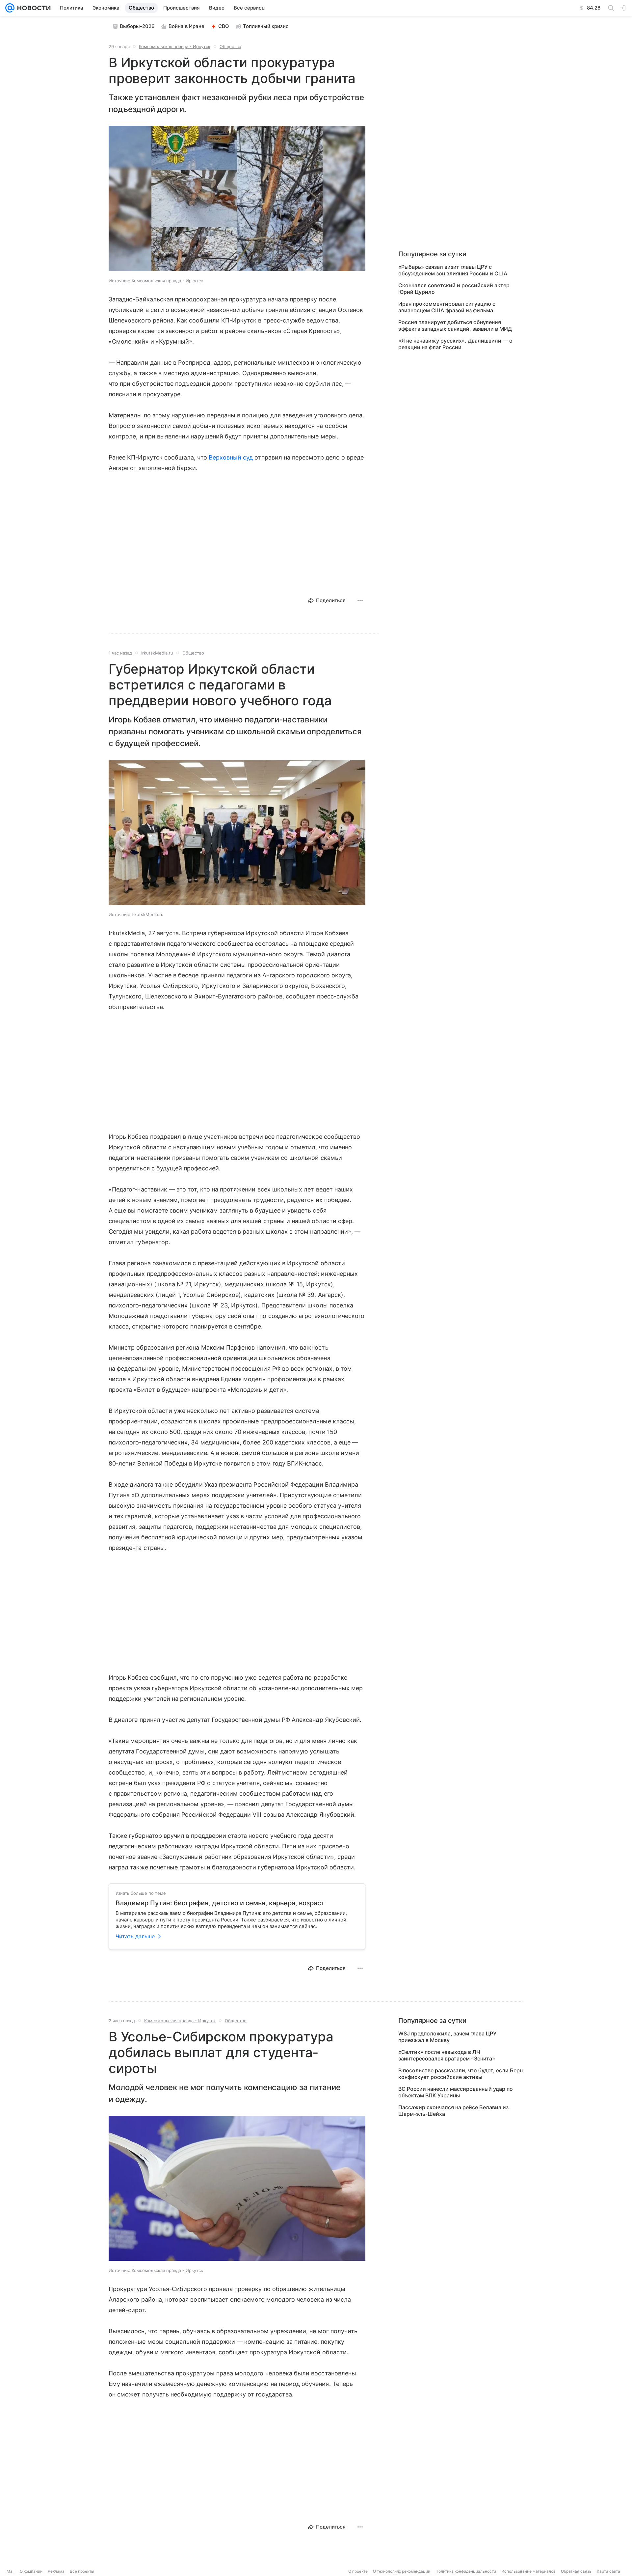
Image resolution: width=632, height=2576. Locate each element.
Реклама (56, 2571)
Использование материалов (528, 2571)
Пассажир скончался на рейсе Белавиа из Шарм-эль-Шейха (453, 2111)
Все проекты (82, 2571)
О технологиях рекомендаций (402, 2571)
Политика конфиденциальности (466, 2571)
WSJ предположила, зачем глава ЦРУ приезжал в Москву (447, 2037)
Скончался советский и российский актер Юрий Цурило (454, 289)
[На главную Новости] (33, 8)
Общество (230, 46)
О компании (31, 2571)
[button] (237, 199)
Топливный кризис (266, 26)
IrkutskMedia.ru (157, 653)
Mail (11, 2571)
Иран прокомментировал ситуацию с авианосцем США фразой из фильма (447, 307)
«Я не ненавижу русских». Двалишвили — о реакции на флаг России (455, 344)
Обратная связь (576, 2571)
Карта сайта (608, 2571)
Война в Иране (186, 26)
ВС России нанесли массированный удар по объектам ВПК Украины (456, 2092)
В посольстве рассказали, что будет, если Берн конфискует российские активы (461, 2074)
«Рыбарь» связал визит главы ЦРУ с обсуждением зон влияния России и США (453, 270)
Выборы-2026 (137, 26)
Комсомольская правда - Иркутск (175, 46)
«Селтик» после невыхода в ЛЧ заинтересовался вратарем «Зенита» (447, 2055)
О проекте (358, 2571)
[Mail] (10, 8)
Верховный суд (231, 457)
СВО (224, 26)
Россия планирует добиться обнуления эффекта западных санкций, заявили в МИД (455, 325)
